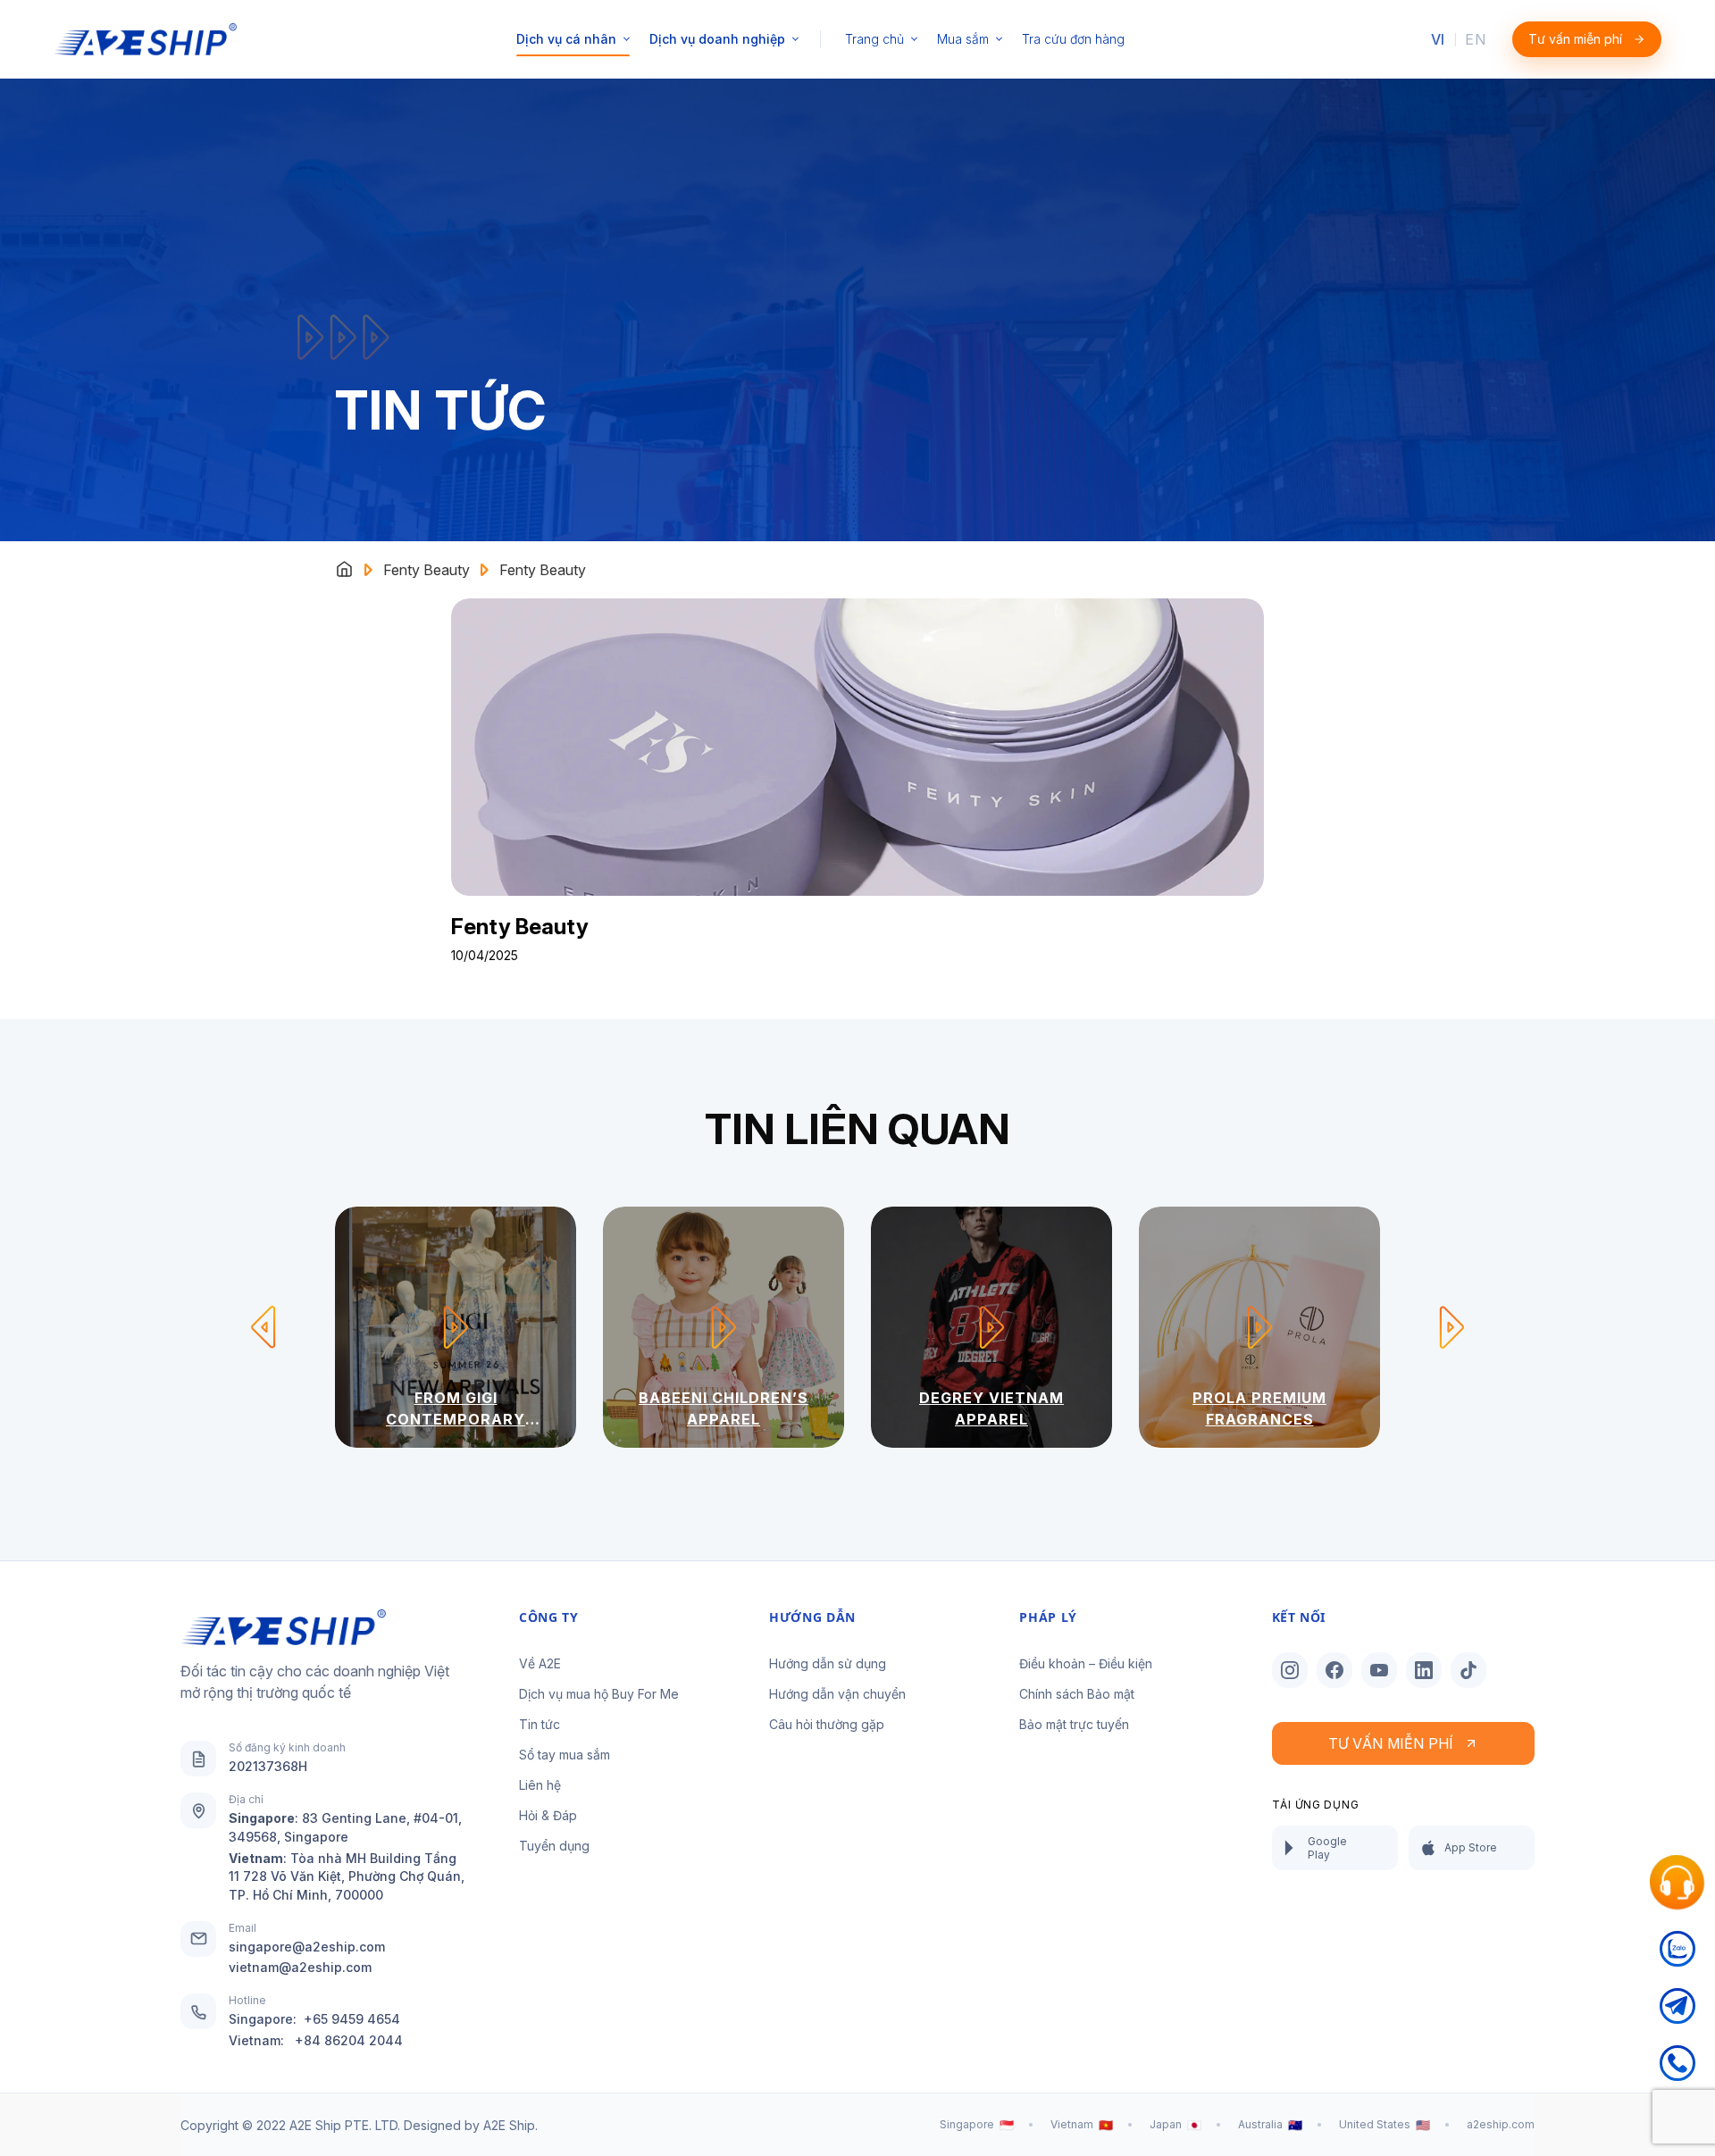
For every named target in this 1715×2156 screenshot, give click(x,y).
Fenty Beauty (427, 570)
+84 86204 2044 (349, 2040)
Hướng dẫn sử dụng (828, 1663)
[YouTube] (1379, 1670)
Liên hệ (540, 1785)
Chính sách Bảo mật (1077, 1694)
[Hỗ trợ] (1677, 1883)
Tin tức (540, 1724)
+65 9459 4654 (352, 2019)
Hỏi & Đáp (548, 1815)
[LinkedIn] (1424, 1670)
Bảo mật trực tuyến (1074, 1724)
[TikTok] (1468, 1670)
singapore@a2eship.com (307, 1947)
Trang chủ (874, 39)
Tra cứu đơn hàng (1073, 39)
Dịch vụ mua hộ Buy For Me (599, 1694)
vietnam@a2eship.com (300, 1967)
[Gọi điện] (1677, 2074)
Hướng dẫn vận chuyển (837, 1694)
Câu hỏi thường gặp (827, 1724)
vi (1438, 39)
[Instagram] (1290, 1670)
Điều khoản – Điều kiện (1086, 1663)
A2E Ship (509, 2125)
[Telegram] (1677, 2017)
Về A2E (540, 1663)
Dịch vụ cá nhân (566, 39)
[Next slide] (1451, 1327)
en (1475, 39)
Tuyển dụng (554, 1846)
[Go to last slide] (264, 1327)
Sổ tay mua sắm (565, 1755)
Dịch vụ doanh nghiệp (717, 39)
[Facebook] (1334, 1670)
